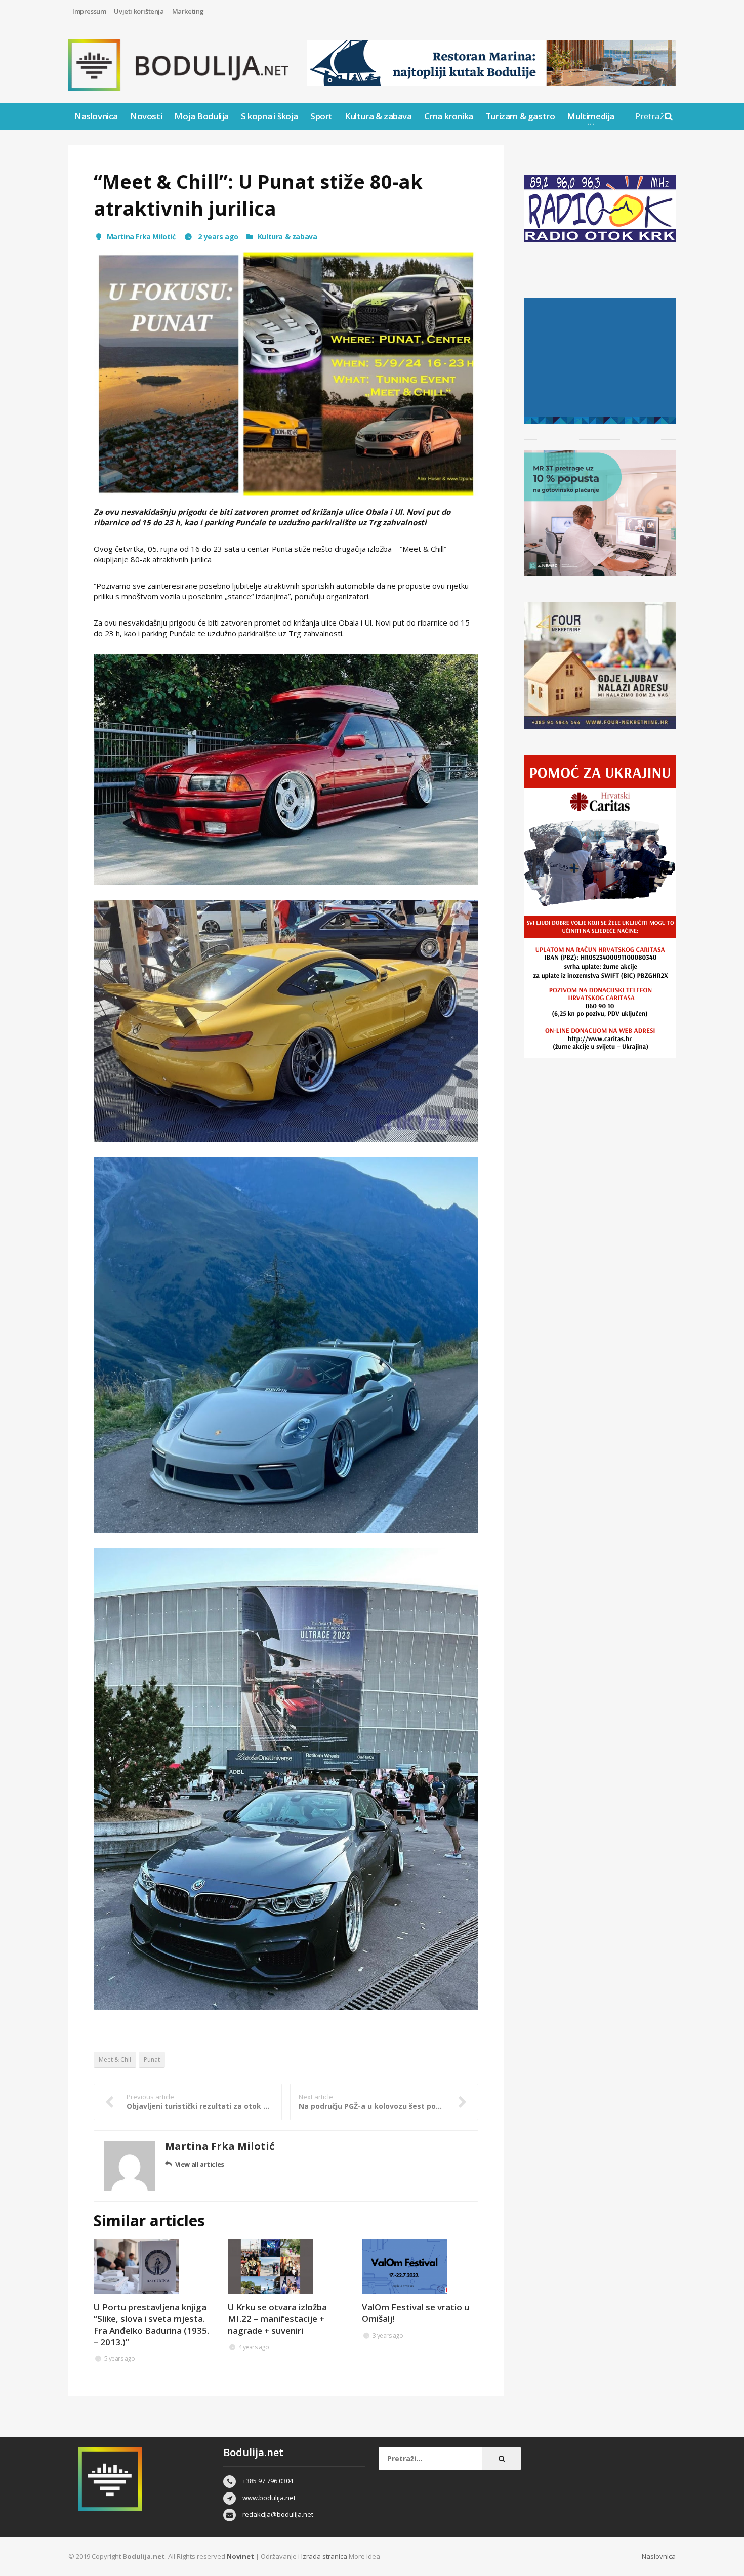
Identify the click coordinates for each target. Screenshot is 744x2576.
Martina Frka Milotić (141, 237)
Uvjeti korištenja (139, 11)
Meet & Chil (115, 2060)
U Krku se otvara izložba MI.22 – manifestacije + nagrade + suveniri (277, 2319)
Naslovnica (96, 116)
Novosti (146, 116)
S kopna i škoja (270, 116)
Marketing (188, 11)
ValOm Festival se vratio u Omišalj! (416, 2313)
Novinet (240, 2556)
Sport (321, 116)
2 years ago (217, 237)
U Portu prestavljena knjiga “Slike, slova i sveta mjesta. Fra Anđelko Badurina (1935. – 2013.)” (151, 2324)
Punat (152, 2060)
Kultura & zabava (378, 116)
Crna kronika (449, 116)
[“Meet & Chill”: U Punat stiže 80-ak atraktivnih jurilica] (286, 374)
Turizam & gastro (520, 116)
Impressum (89, 11)
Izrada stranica (325, 2556)
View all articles (200, 2164)
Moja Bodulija (201, 116)
